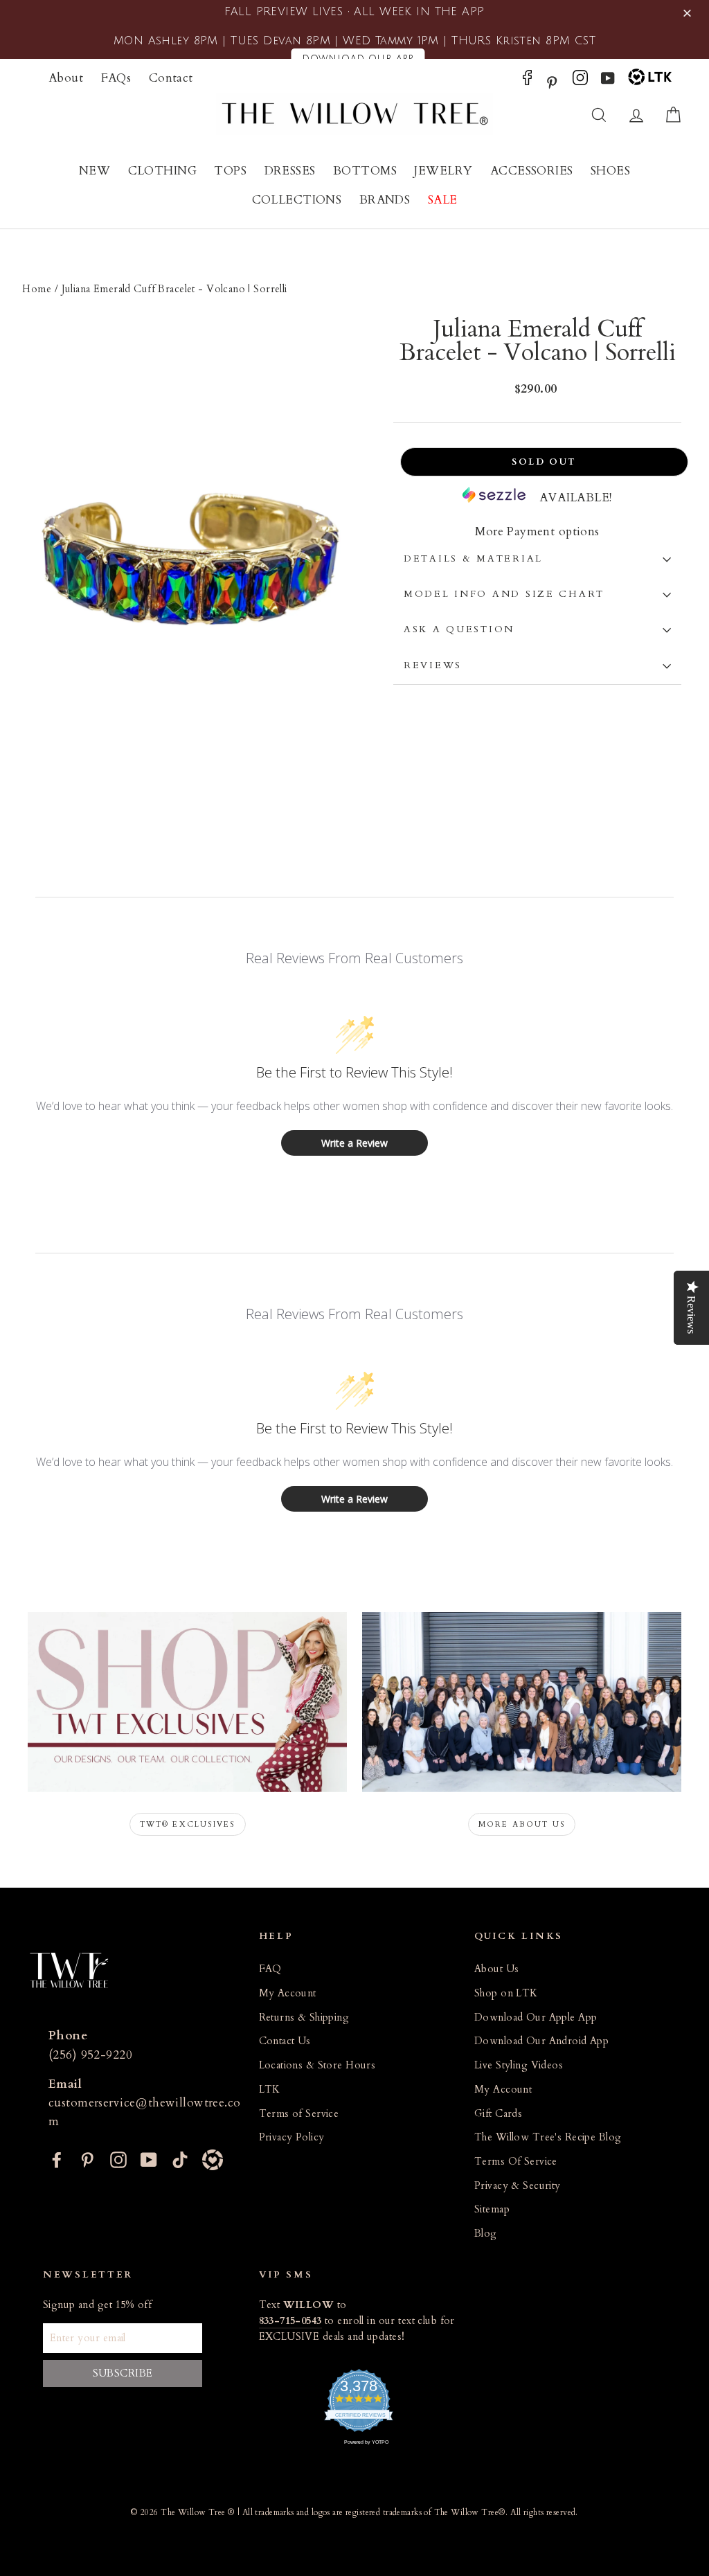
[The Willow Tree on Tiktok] (180, 2158)
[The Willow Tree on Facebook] (527, 81)
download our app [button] (358, 59)
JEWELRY (443, 171)
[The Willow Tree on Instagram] (580, 81)
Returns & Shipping (304, 2018)
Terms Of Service (516, 2162)
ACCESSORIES (532, 171)
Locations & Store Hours (317, 2065)
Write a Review (354, 1143)
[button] (689, 14)
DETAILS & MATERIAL (473, 559)
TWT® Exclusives (188, 1824)
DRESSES (290, 171)
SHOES (610, 171)
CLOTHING (162, 171)
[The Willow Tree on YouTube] (608, 81)
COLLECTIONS (297, 200)
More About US (522, 1824)
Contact (171, 78)
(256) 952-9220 (90, 2055)
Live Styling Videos (519, 2065)
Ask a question (459, 629)
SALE (443, 200)
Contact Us (285, 2041)
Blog (486, 2234)
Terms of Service (299, 2114)
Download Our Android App (541, 2041)
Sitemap (492, 2209)
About (66, 78)
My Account (288, 1993)
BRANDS (385, 200)
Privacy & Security (518, 2186)
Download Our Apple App (536, 2018)
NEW (95, 171)
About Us (496, 1969)
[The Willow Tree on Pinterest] (552, 81)
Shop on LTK (506, 1993)
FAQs (116, 78)
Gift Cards (498, 2114)
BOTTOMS (365, 171)
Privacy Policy (292, 2137)
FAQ (270, 1969)
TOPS (230, 171)
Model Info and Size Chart (504, 594)
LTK (270, 2090)
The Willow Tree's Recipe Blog (548, 2137)
